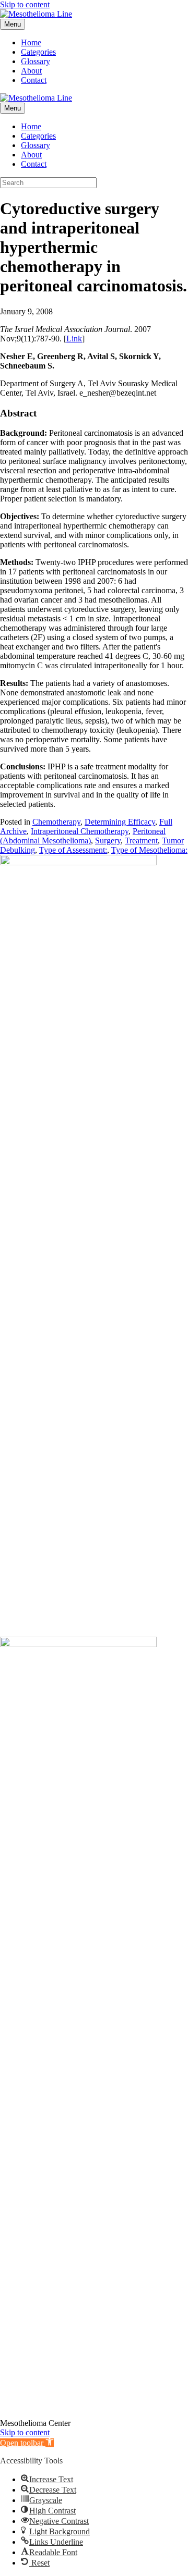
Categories (38, 52)
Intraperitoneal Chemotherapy (80, 831)
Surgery (108, 841)
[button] (27, 2443)
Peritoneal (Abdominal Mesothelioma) (83, 836)
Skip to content (25, 4)
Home (31, 42)
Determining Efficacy (120, 822)
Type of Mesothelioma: (149, 850)
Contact (34, 80)
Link (74, 339)
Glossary (36, 61)
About (31, 71)
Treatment (141, 841)
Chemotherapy (56, 822)
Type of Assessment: (73, 850)
